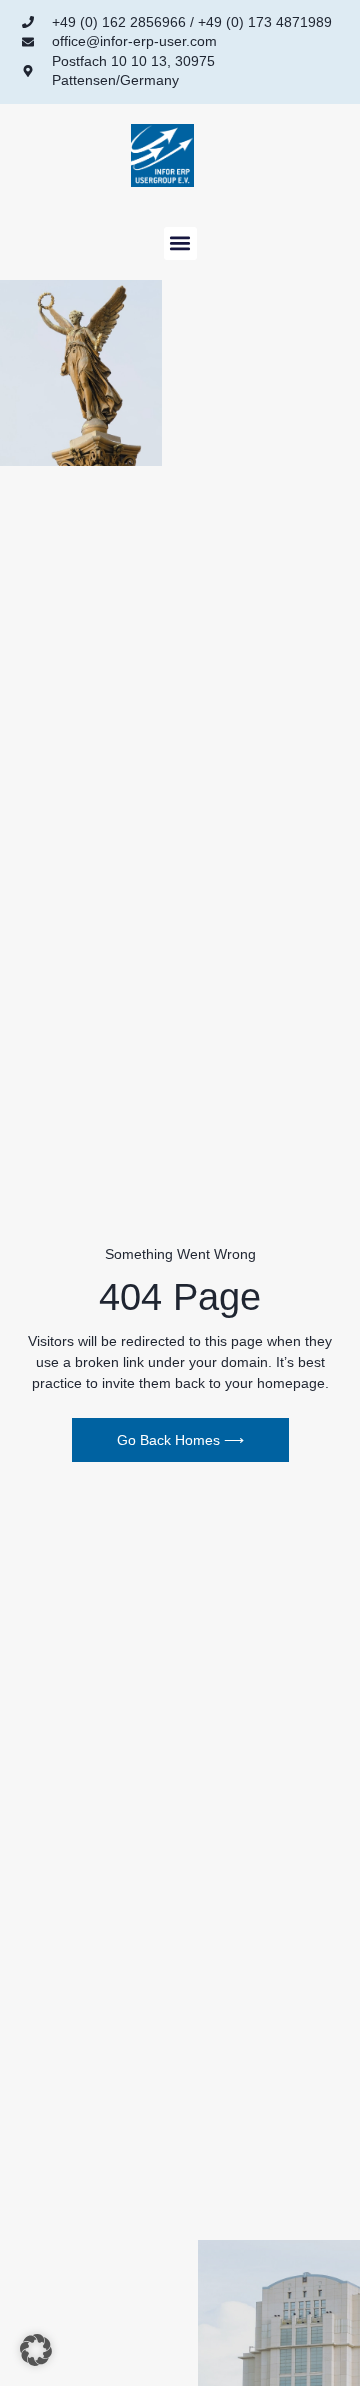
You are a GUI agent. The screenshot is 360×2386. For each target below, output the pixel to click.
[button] (180, 243)
